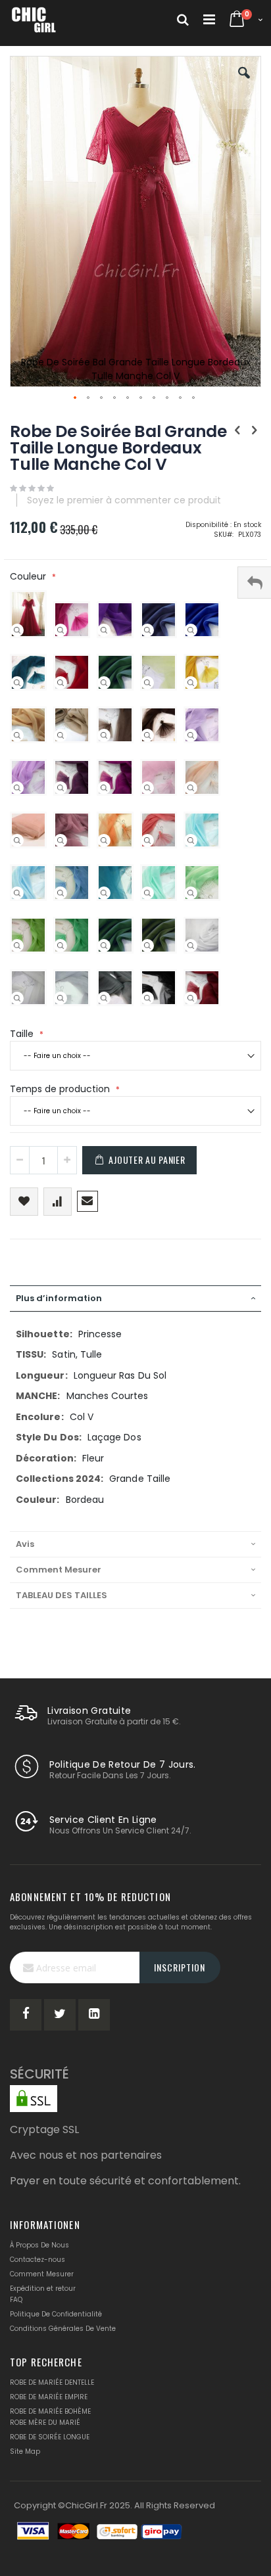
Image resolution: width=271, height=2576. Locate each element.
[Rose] (147, 788)
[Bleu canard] (17, 683)
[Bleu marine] (147, 630)
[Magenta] (104, 788)
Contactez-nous (37, 2260)
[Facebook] (26, 2015)
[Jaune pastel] (147, 683)
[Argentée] (61, 998)
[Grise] (104, 998)
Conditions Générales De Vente (63, 2329)
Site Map (25, 2451)
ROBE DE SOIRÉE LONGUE (50, 2437)
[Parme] (17, 788)
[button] (244, 83)
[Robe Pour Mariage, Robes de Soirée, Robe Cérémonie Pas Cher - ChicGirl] (34, 20)
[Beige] (61, 735)
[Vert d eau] (147, 893)
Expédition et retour (43, 2288)
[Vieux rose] (61, 840)
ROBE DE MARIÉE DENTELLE (52, 2382)
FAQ (16, 2300)
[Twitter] (60, 2015)
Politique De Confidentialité (56, 2314)
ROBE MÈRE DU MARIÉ (45, 2423)
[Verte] (61, 946)
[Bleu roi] (191, 630)
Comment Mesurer (42, 2274)
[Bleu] (61, 893)
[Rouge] (61, 683)
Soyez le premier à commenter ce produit (124, 500)
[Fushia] (61, 630)
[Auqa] (191, 840)
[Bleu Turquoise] (104, 893)
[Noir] (147, 998)
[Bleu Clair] (17, 893)
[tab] (135, 1299)
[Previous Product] (237, 430)
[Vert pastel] (191, 893)
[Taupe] (104, 735)
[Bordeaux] (191, 998)
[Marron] (147, 735)
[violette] (104, 630)
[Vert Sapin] (104, 683)
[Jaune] (191, 683)
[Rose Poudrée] (17, 840)
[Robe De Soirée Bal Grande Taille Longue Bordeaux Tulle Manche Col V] (17, 630)
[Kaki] (147, 946)
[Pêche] (191, 788)
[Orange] (104, 840)
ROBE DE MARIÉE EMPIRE (49, 2397)
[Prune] (61, 788)
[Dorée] (17, 735)
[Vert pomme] (17, 946)
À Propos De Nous (39, 2245)
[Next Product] (254, 430)
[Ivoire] (17, 998)
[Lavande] (191, 735)
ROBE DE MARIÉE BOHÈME (50, 2411)
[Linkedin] (94, 2015)
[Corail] (147, 840)
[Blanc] (191, 946)
